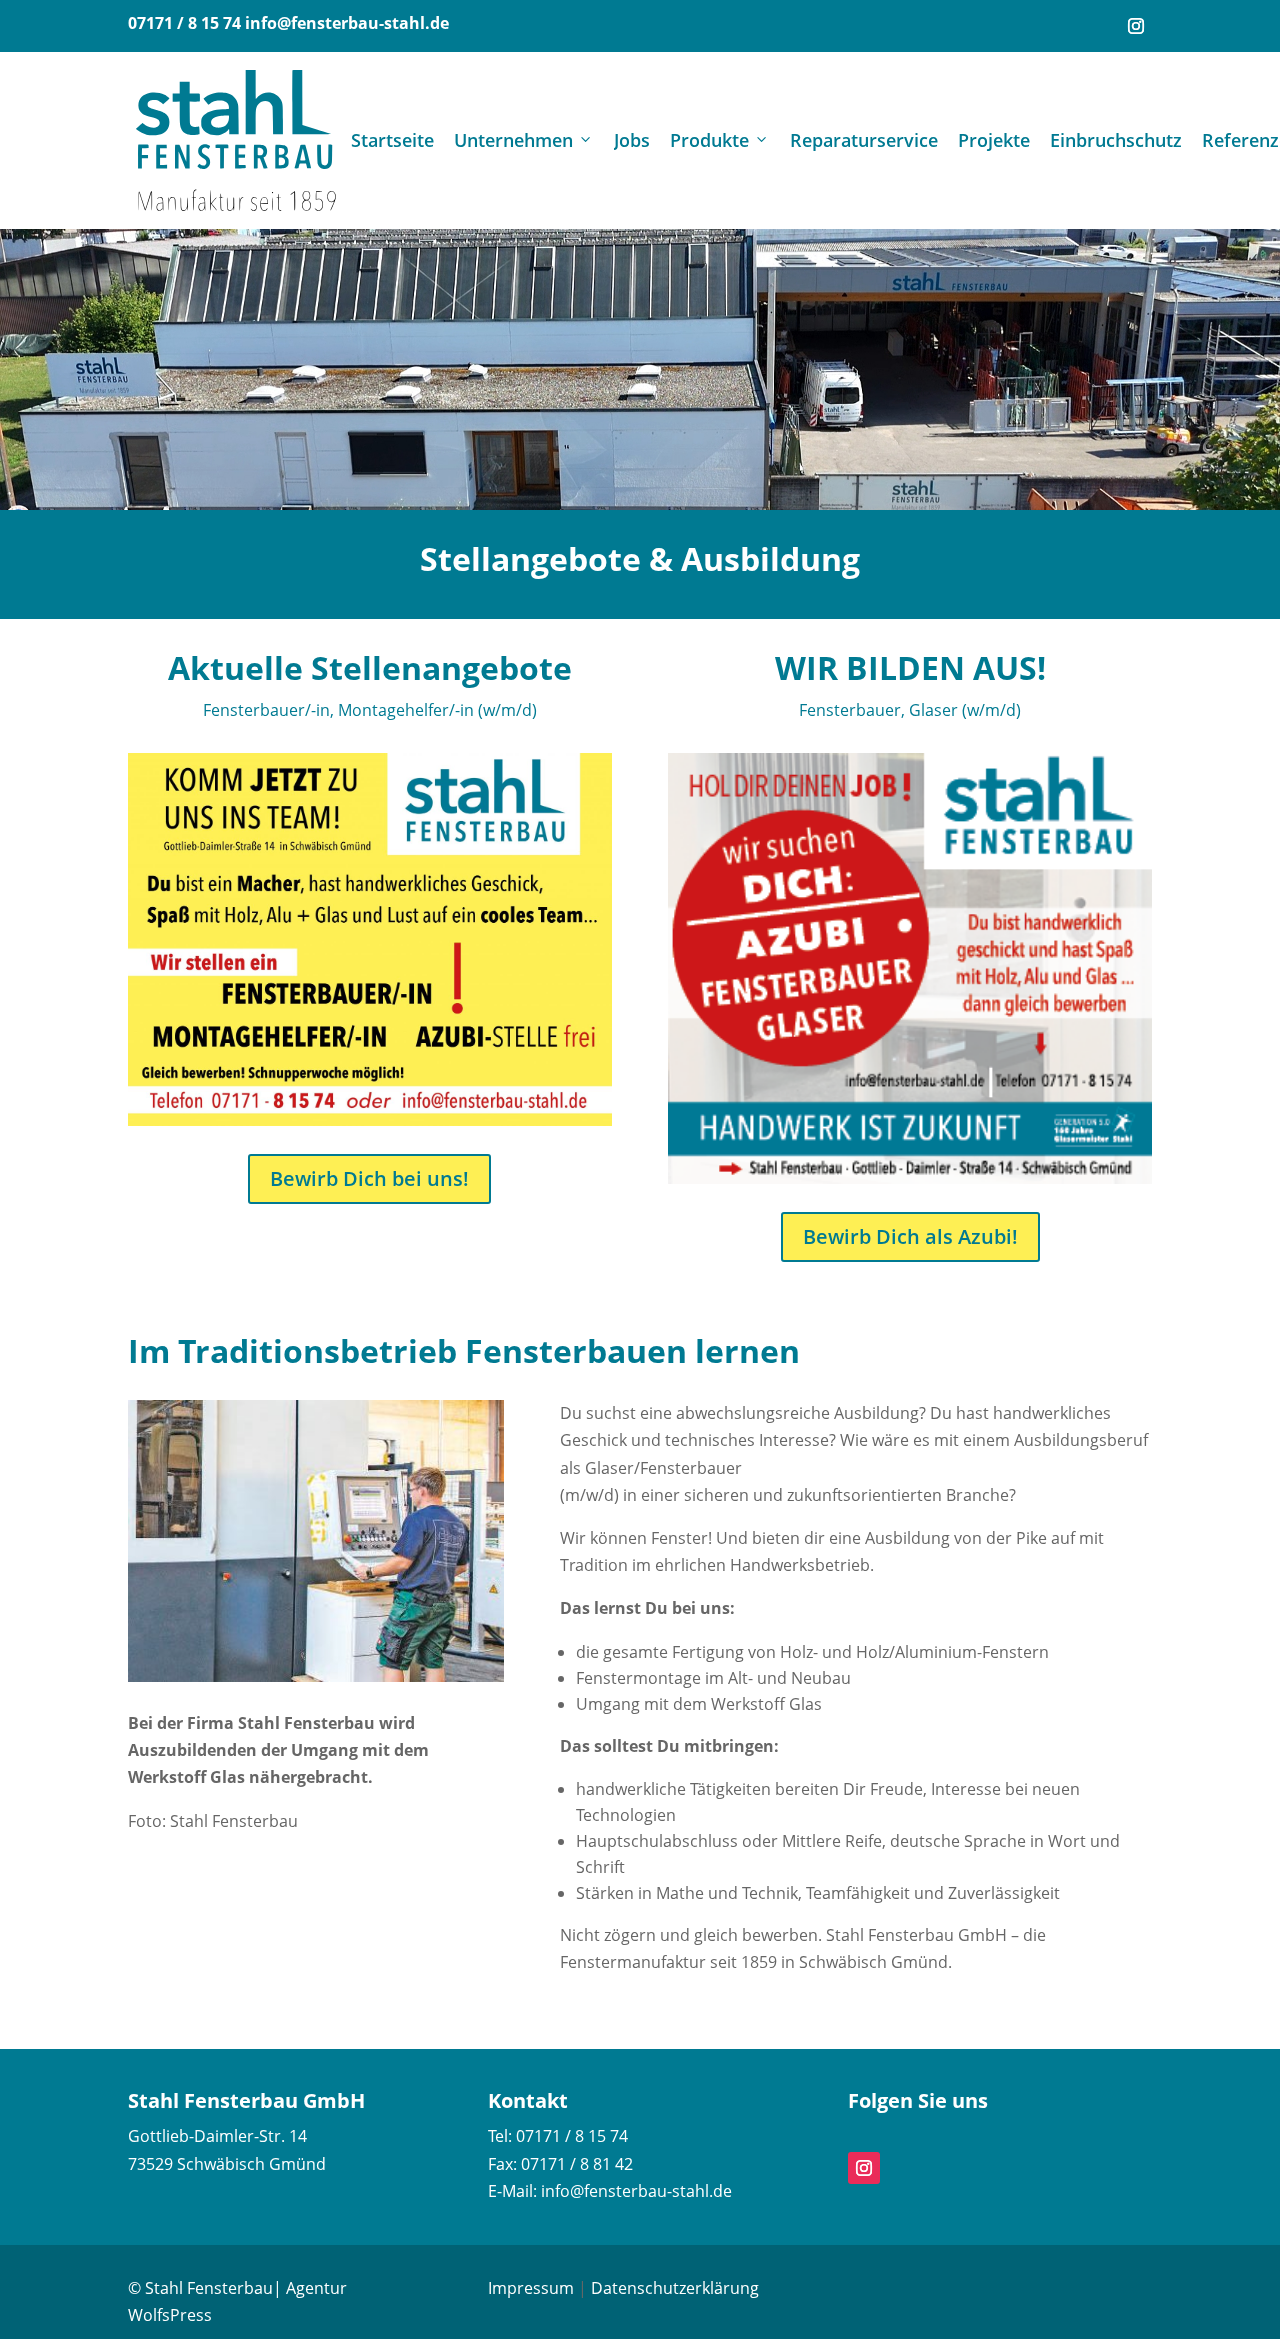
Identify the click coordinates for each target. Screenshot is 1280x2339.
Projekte (994, 140)
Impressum (531, 2288)
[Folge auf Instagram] (1136, 26)
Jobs (632, 140)
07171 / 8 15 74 (184, 23)
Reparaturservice (864, 140)
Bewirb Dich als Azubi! (910, 1236)
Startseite (392, 140)
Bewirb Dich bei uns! (369, 1178)
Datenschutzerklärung (675, 2288)
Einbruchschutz (1116, 140)
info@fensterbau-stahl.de (347, 23)
